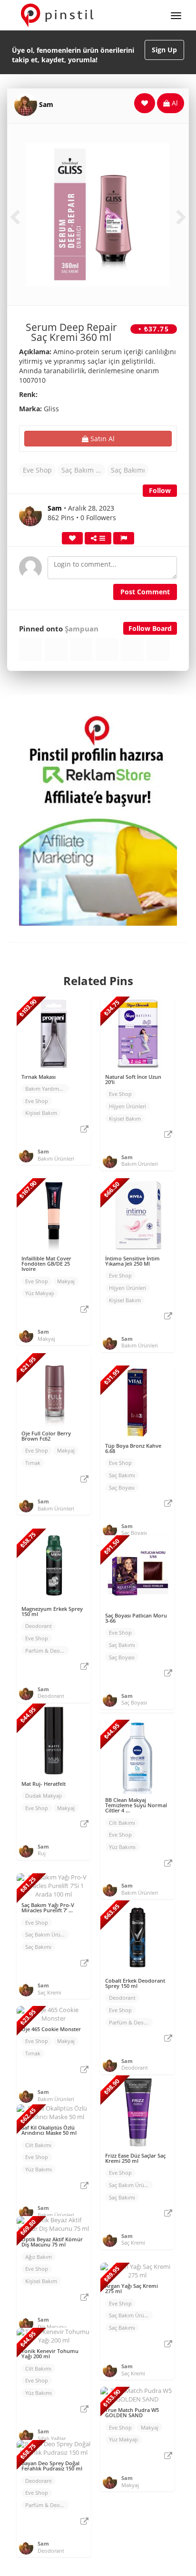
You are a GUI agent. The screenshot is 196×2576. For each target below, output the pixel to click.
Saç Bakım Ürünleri (83, 470)
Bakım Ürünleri (56, 1158)
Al (174, 103)
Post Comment (145, 592)
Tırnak (33, 1463)
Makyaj (66, 1281)
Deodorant (39, 1626)
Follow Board (150, 628)
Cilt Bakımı (122, 1823)
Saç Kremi (49, 1992)
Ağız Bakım (39, 2257)
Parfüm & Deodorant (47, 1651)
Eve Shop (37, 470)
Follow (160, 490)
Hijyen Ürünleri (127, 1106)
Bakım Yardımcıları (47, 1089)
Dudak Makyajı (44, 1796)
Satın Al (102, 439)
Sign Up (164, 50)
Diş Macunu (52, 2327)
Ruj (42, 1853)
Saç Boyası (122, 1487)
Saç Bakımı (128, 470)
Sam (46, 104)
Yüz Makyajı (40, 1293)
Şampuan (82, 629)
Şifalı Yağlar (52, 2438)
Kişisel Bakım (41, 1113)
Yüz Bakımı (122, 1847)
